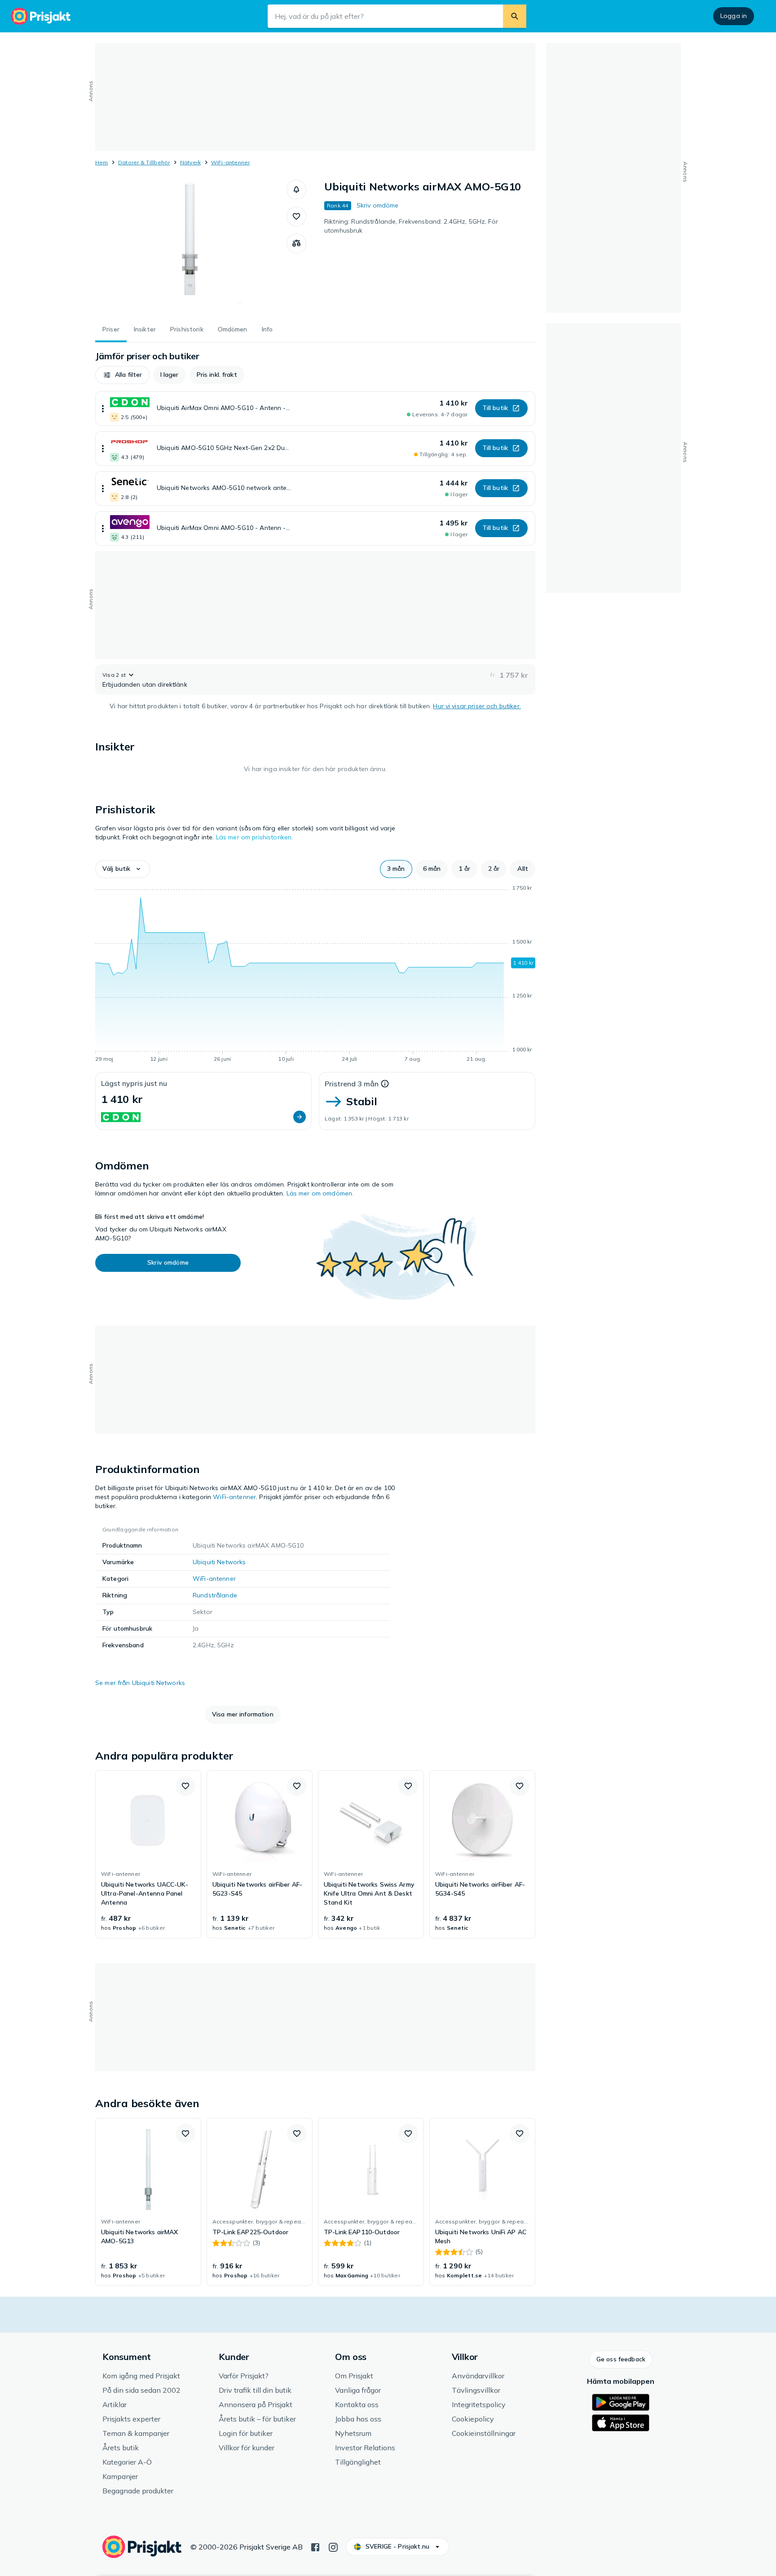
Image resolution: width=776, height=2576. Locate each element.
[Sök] (515, 16)
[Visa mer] (103, 408)
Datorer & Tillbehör (144, 162)
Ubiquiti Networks (219, 1562)
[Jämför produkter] (296, 243)
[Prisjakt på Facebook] (315, 2546)
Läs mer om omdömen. (320, 1193)
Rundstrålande (215, 1595)
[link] (148, 1854)
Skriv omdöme (378, 205)
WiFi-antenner (231, 162)
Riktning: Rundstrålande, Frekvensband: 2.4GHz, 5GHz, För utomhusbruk (411, 226)
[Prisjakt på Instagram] (333, 2546)
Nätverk (191, 162)
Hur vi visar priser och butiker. (477, 706)
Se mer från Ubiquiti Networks (140, 1683)
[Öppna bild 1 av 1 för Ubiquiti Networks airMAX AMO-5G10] (191, 247)
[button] (296, 190)
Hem (102, 162)
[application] (315, 975)
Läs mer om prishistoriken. (255, 837)
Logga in (734, 16)
